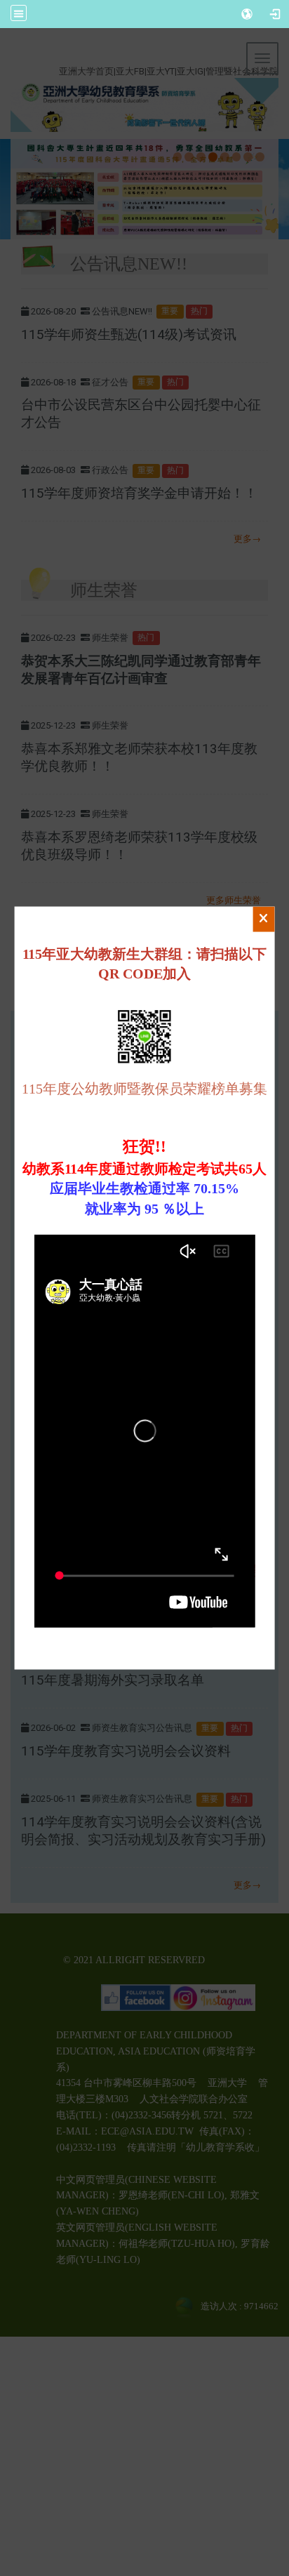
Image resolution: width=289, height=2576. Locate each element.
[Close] (263, 919)
